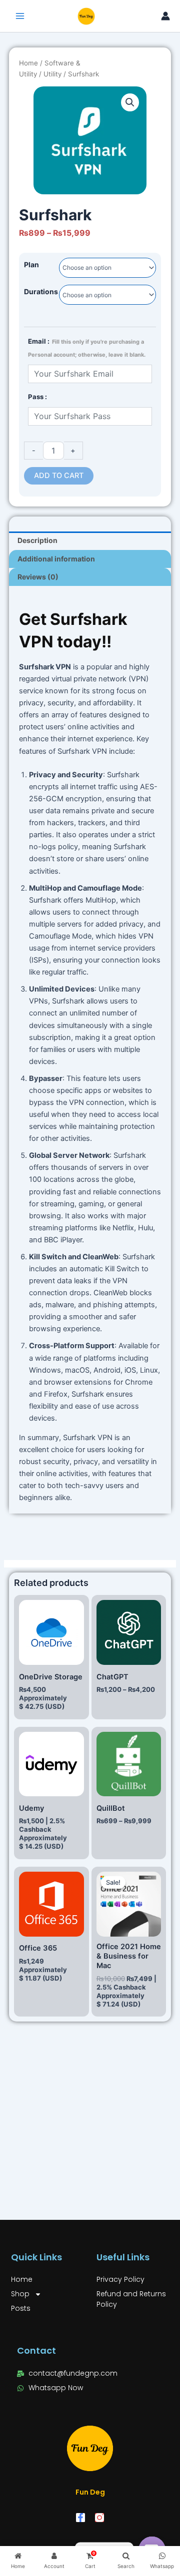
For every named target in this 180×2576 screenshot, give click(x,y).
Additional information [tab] (56, 559)
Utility (52, 74)
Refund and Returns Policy (131, 2299)
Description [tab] (37, 540)
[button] (130, 102)
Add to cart (59, 476)
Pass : (37, 397)
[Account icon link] (165, 16)
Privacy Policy (120, 2279)
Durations (41, 291)
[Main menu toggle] (20, 16)
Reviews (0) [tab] (38, 577)
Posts (21, 2308)
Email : (87, 348)
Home (28, 63)
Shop (20, 2294)
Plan (31, 264)
